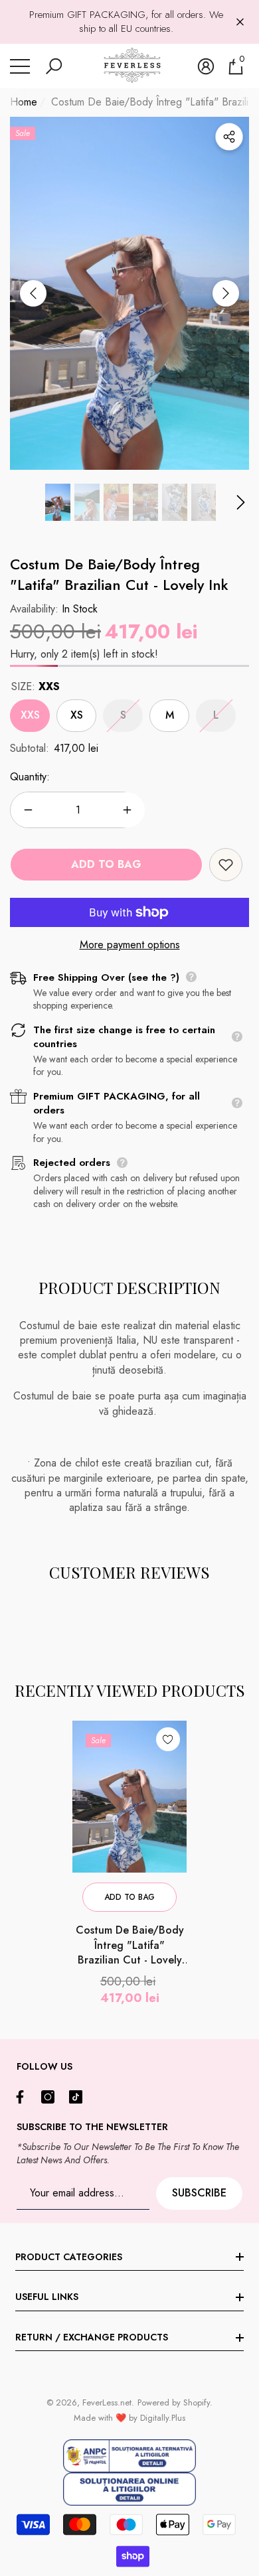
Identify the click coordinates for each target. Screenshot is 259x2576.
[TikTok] (79, 2097)
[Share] (229, 137)
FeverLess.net (107, 2402)
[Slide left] (33, 293)
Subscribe (199, 2193)
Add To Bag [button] (129, 1897)
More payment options (130, 945)
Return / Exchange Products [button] (92, 2337)
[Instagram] (51, 2097)
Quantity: (30, 777)
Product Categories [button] (69, 2257)
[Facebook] (23, 2097)
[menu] (20, 66)
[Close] (240, 22)
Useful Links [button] (47, 2297)
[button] (54, 66)
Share (229, 137)
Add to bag (106, 864)
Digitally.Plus (163, 2418)
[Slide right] (226, 293)
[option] (129, 294)
